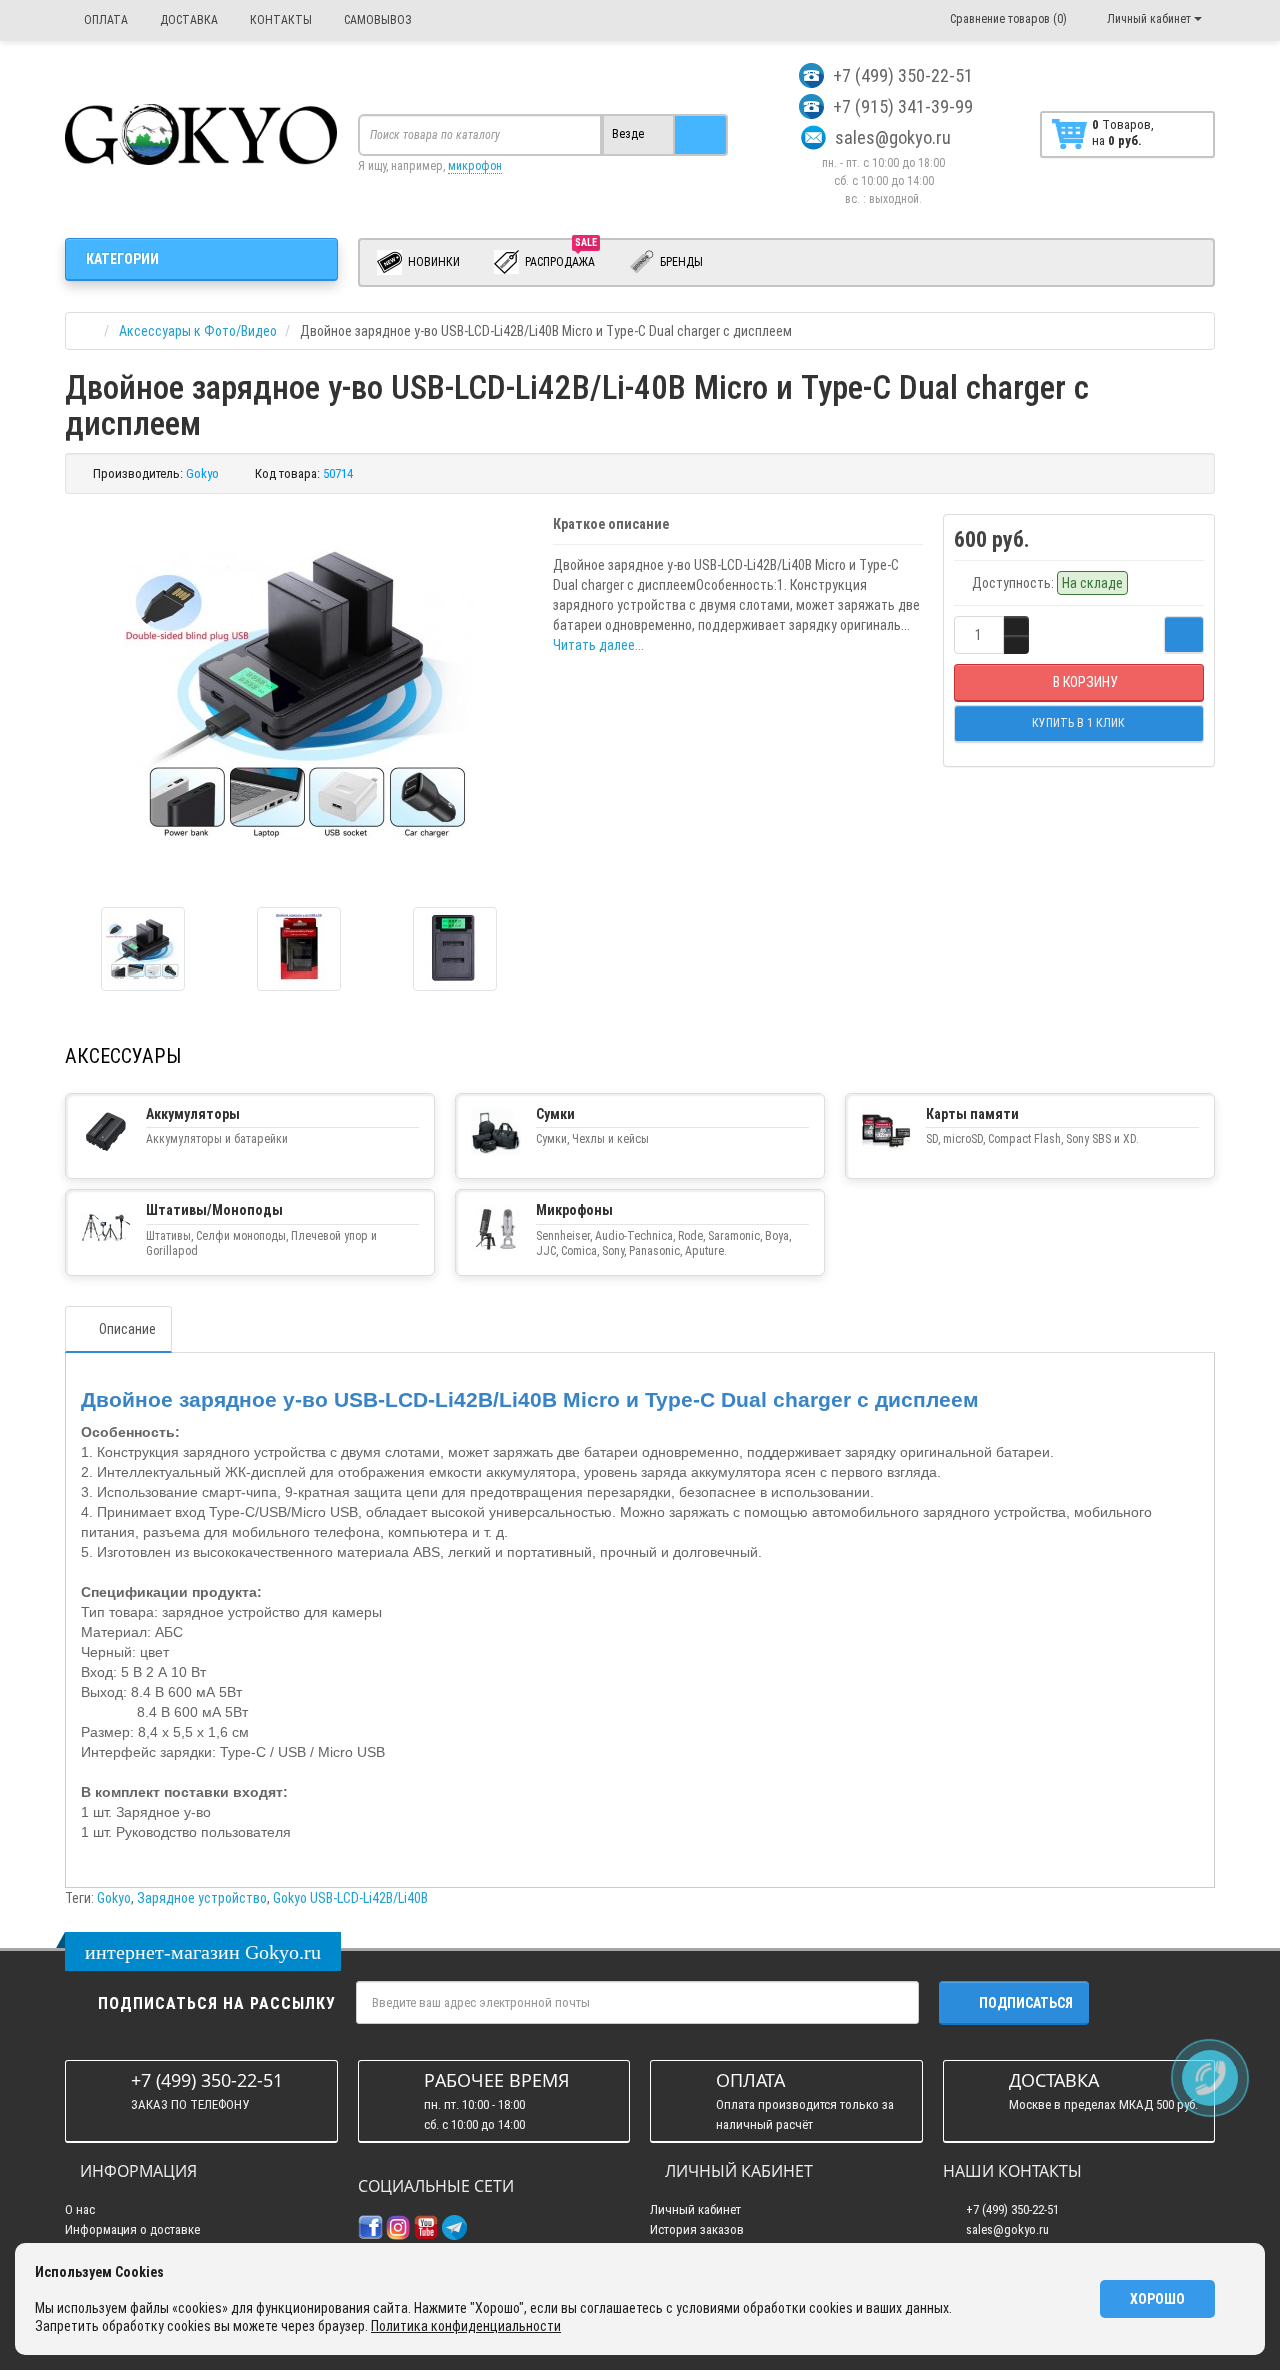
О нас (80, 2209)
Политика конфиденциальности (466, 2326)
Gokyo (114, 1898)
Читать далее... (598, 645)
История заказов (697, 2229)
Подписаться (1026, 2003)
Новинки (432, 262)
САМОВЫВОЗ (376, 20)
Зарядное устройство (202, 1898)
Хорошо (1157, 2299)
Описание (127, 1329)
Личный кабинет (695, 2209)
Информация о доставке (132, 2229)
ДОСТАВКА (187, 20)
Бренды (680, 262)
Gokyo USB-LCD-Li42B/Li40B (350, 1898)
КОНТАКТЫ (279, 20)
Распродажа (561, 258)
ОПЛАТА (104, 20)
